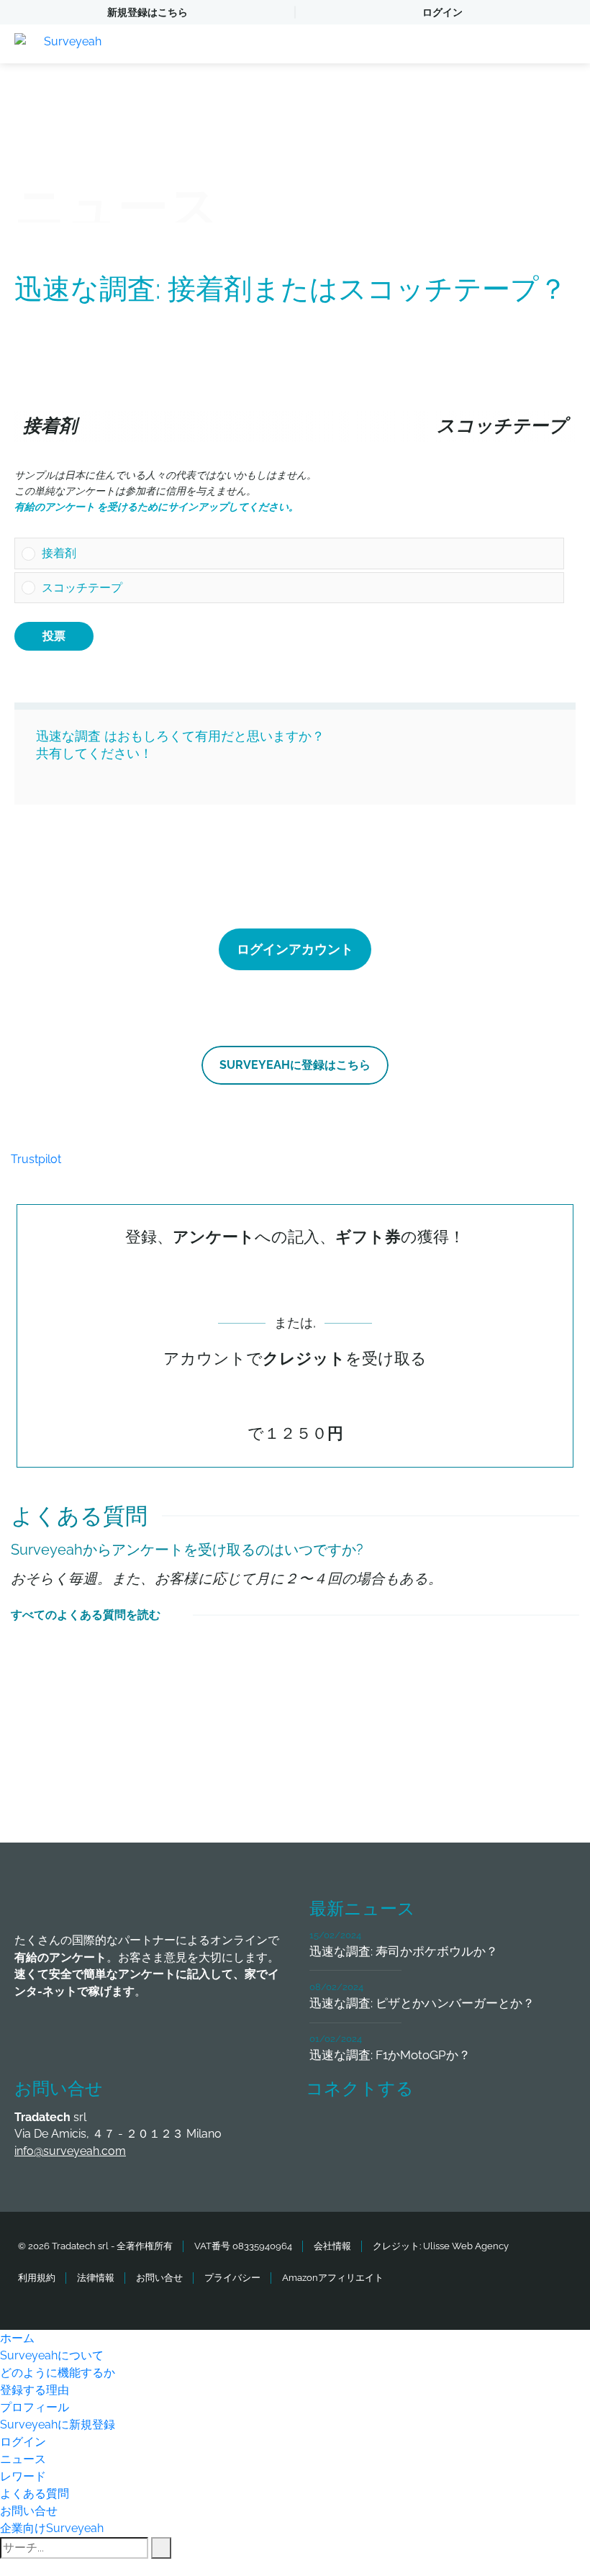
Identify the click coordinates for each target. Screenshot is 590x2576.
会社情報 (332, 2246)
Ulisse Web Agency (466, 2246)
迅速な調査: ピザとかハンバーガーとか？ (422, 2003)
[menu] (565, 44)
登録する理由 (35, 2390)
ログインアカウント (295, 949)
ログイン (442, 12)
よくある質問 (35, 2494)
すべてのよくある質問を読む (86, 1615)
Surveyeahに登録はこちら (295, 1065)
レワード (23, 2476)
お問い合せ (159, 2278)
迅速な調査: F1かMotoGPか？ (390, 2055)
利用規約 (37, 2278)
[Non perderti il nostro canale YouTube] (538, 2132)
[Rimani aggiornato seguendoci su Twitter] (378, 2132)
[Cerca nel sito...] (161, 2548)
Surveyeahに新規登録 (58, 2424)
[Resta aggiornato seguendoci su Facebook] (325, 2132)
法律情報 (96, 2278)
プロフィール (35, 2407)
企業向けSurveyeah (52, 2528)
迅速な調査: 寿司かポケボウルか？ (404, 1951)
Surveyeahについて (52, 2355)
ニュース (23, 2459)
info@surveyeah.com (70, 2151)
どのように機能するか (58, 2373)
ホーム (17, 2338)
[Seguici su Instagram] (485, 2132)
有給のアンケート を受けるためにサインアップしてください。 (156, 507)
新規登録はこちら (147, 12)
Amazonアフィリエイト (333, 2278)
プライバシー (232, 2278)
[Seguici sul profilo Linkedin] (432, 2132)
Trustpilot (36, 1159)
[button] (299, 553)
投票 (54, 636)
